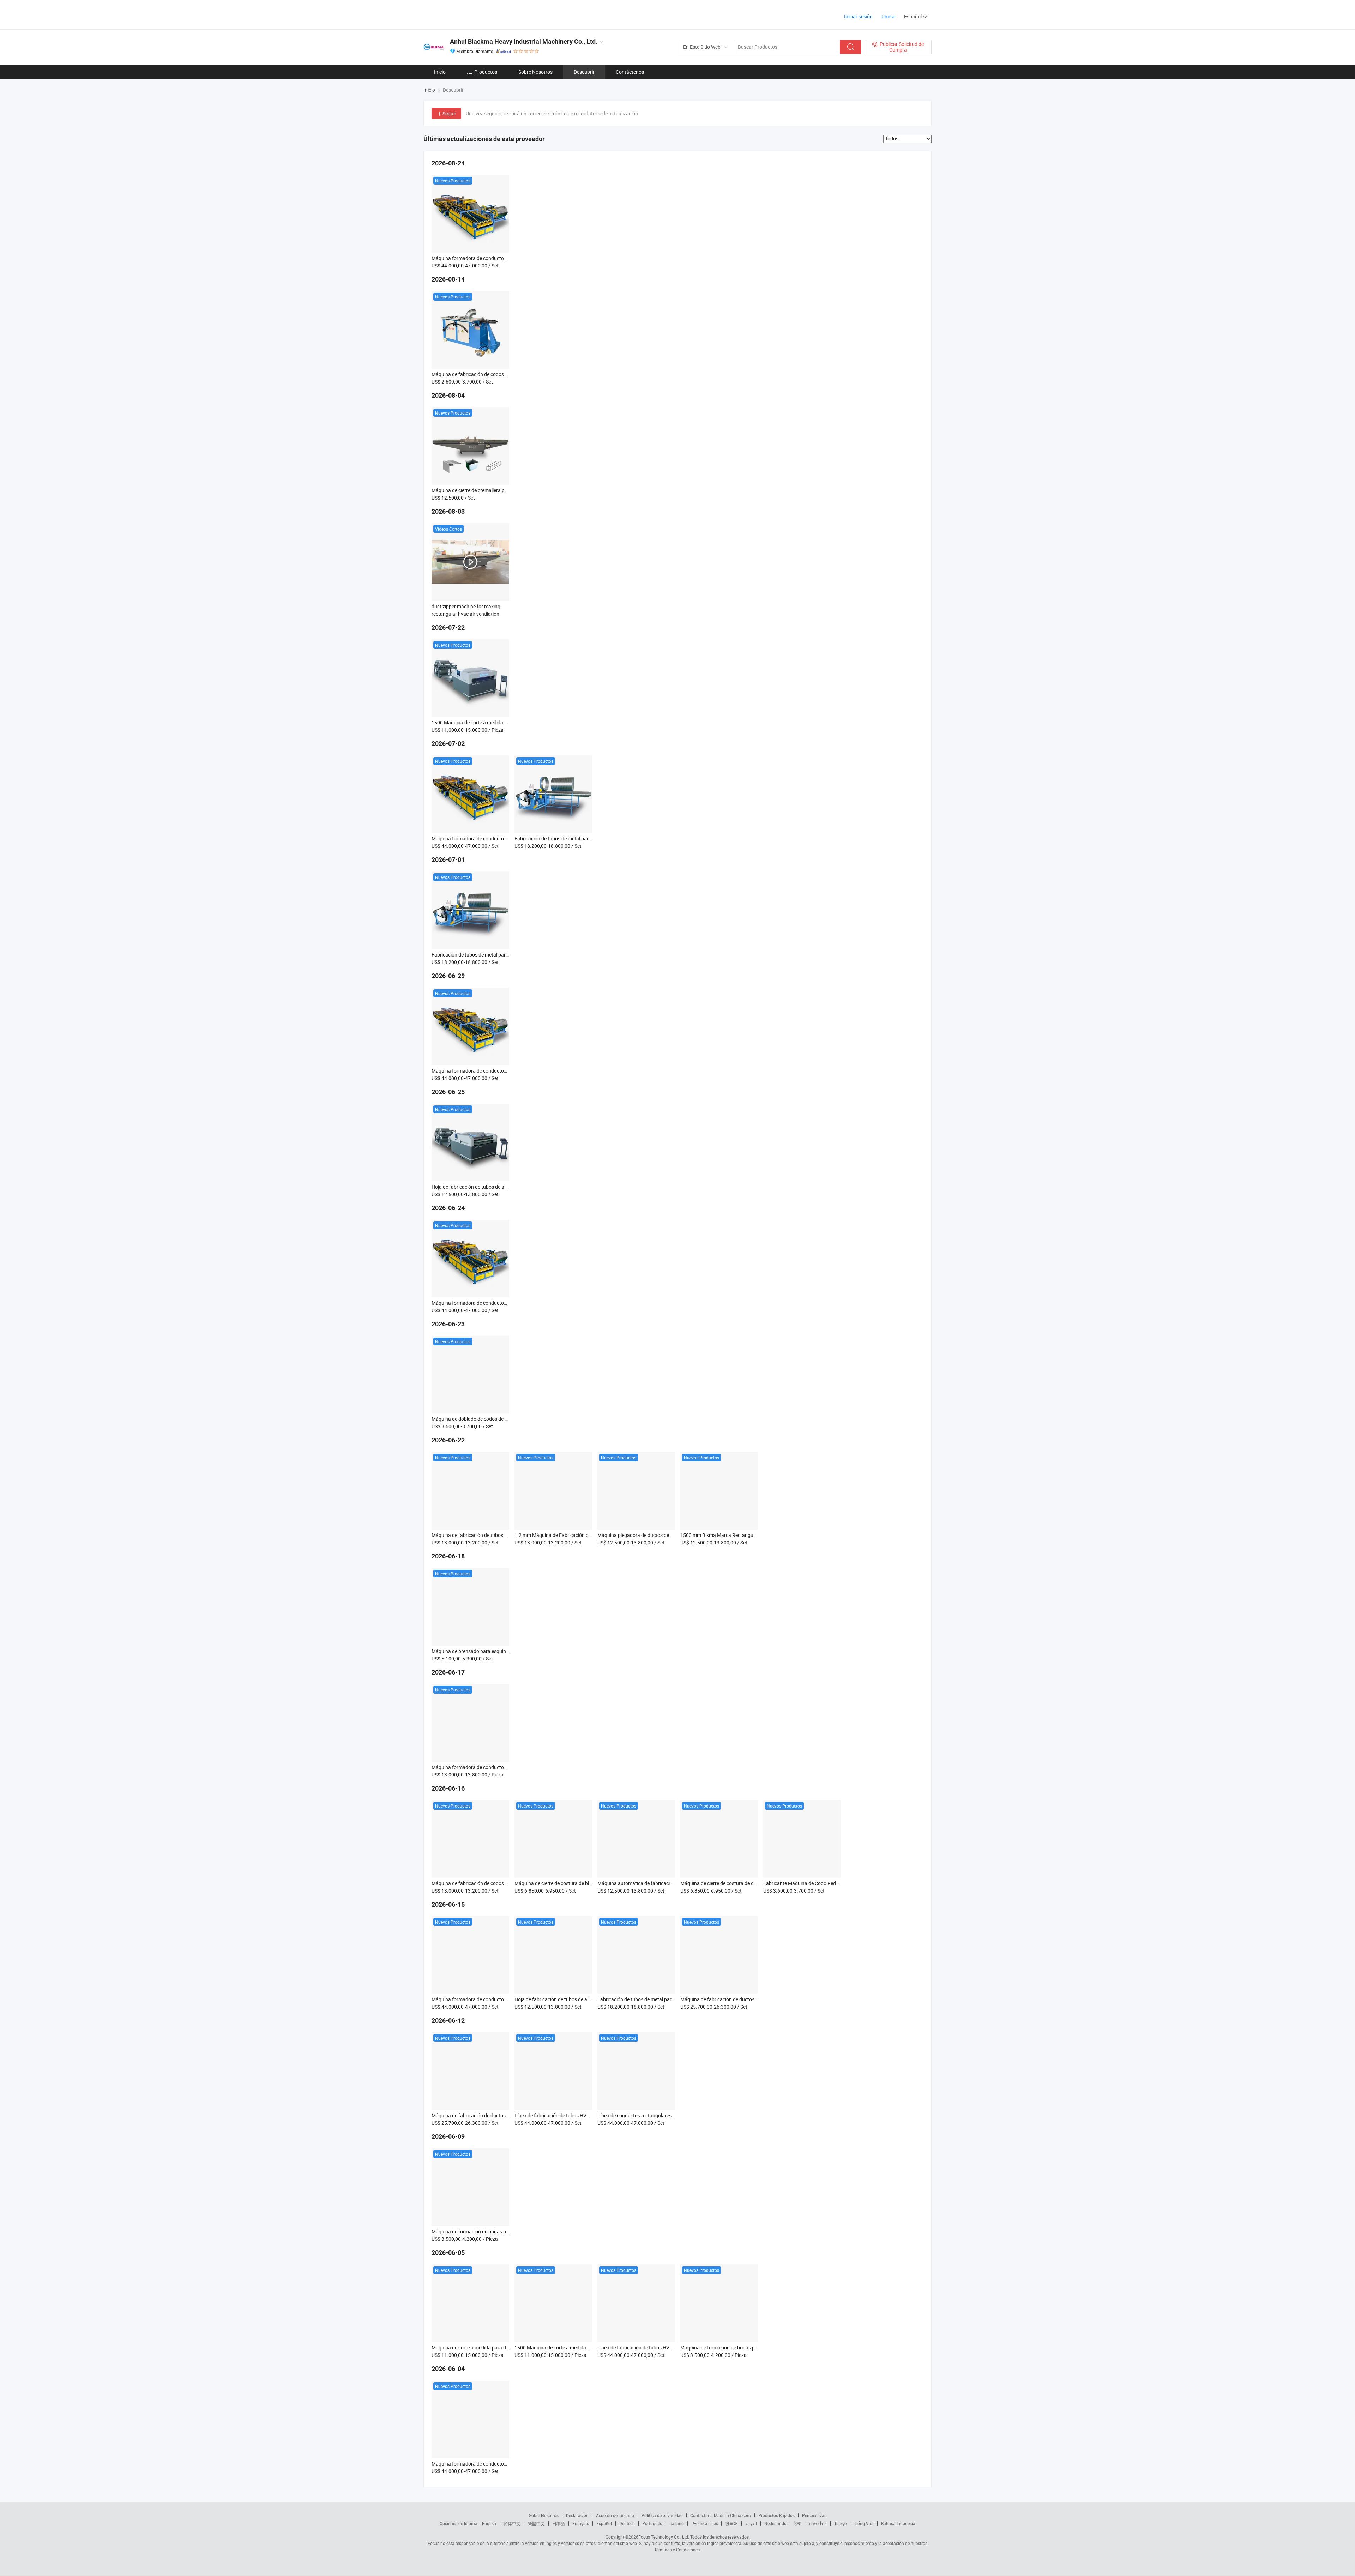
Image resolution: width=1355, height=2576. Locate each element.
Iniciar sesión (858, 16)
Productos (486, 72)
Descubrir (584, 72)
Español (604, 2523)
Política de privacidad (662, 2515)
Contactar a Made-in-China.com (721, 2515)
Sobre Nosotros (535, 72)
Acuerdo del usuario (615, 2515)
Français (581, 2523)
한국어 (731, 2523)
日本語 (559, 2523)
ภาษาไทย (818, 2523)
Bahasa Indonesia (898, 2523)
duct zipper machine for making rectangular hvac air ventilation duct (466, 614)
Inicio (440, 72)
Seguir (449, 113)
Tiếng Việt (864, 2523)
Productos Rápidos (776, 2515)
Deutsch (627, 2523)
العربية (751, 2523)
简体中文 (512, 2523)
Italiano (677, 2523)
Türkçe (840, 2523)
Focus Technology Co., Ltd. (664, 2537)
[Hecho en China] (469, 14)
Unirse (888, 16)
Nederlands (775, 2523)
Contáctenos (630, 72)
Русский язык (704, 2523)
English (489, 2523)
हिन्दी (797, 2523)
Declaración (577, 2515)
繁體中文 (536, 2523)
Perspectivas (814, 2515)
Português (652, 2523)
